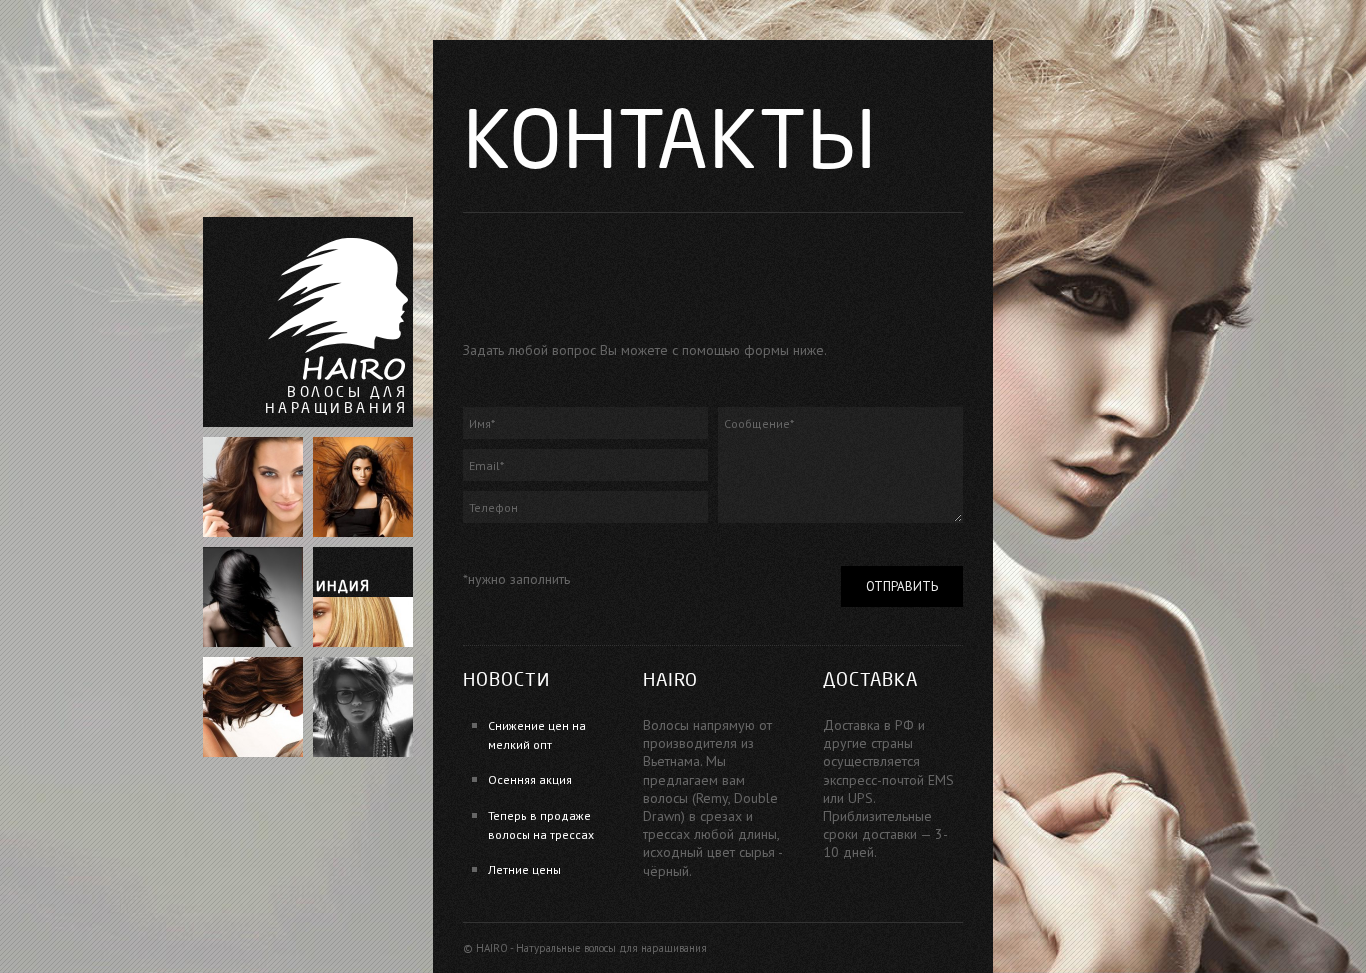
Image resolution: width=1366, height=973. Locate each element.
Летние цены (524, 869)
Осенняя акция (530, 779)
